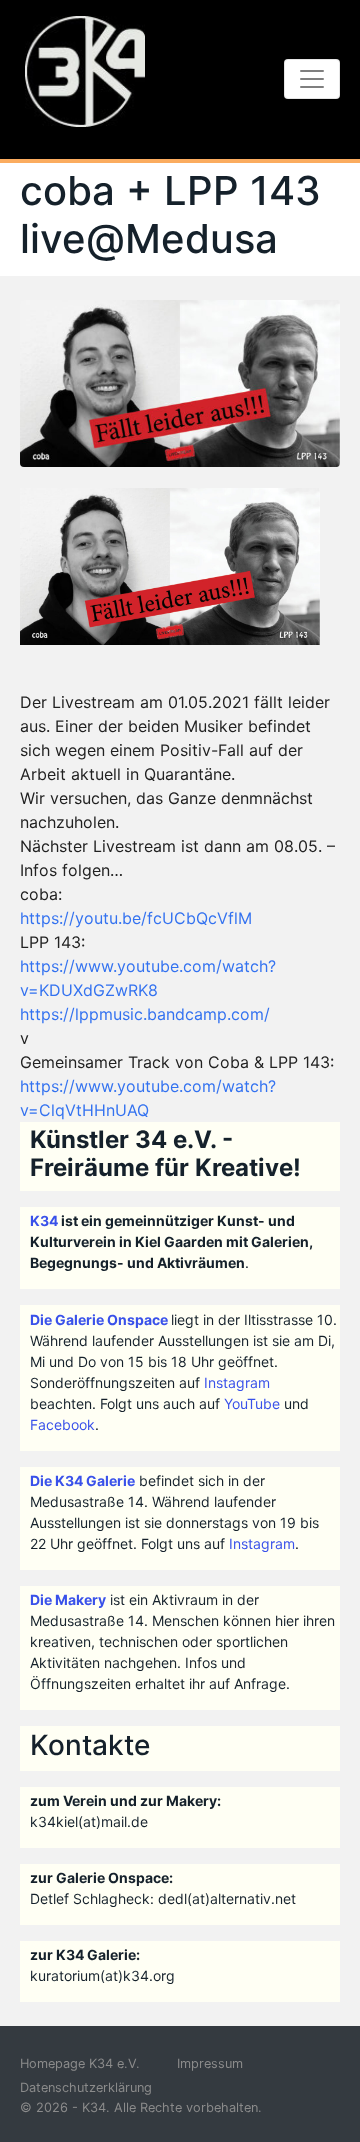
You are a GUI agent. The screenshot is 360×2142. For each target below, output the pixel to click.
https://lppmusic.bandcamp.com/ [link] (145, 1014)
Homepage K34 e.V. (80, 2063)
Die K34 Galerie (82, 1480)
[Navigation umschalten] (312, 79)
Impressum (210, 2063)
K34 (44, 1220)
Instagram (237, 1382)
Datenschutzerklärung (86, 2087)
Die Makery (68, 1599)
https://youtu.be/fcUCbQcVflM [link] (136, 918)
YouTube (252, 1403)
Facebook (62, 1424)
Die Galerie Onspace (99, 1319)
